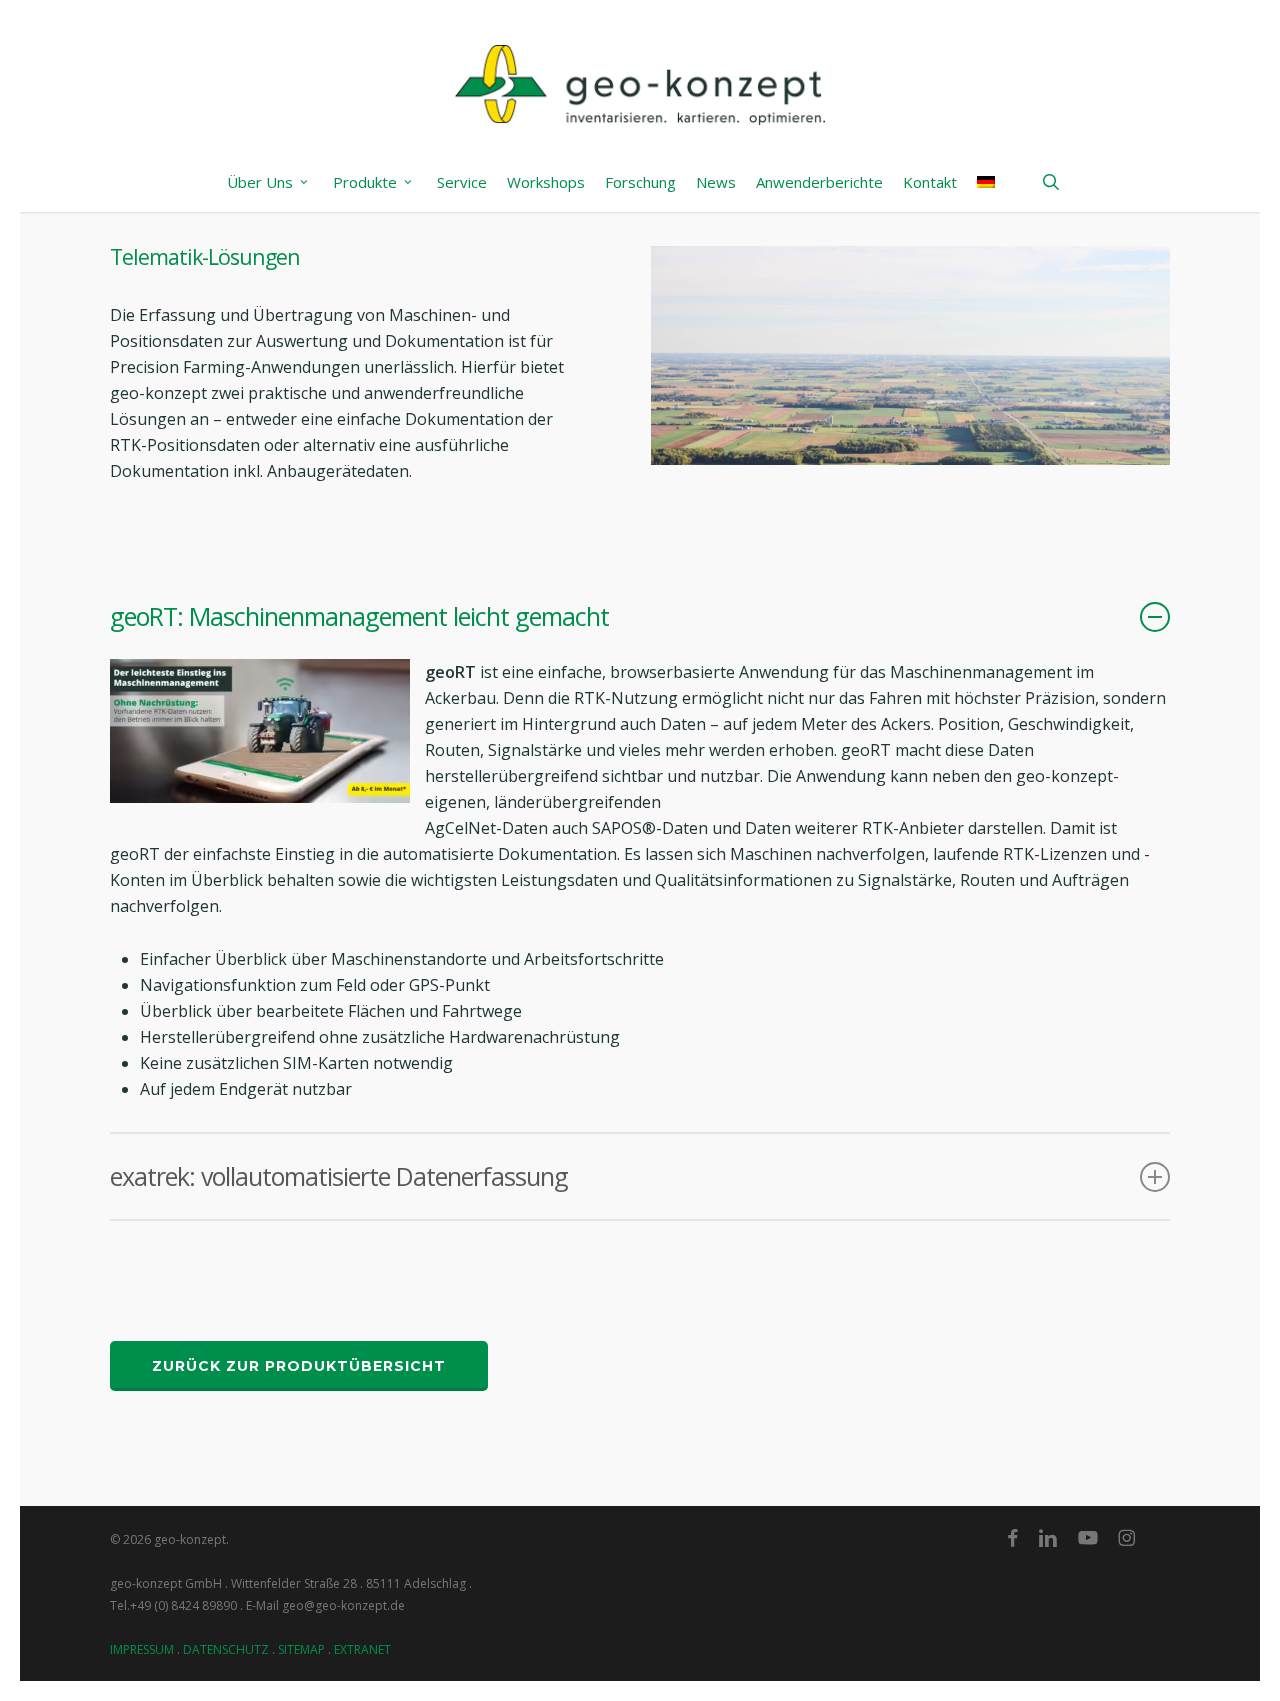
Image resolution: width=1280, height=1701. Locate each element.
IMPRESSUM (142, 1649)
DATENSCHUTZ (226, 1649)
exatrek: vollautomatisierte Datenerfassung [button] (339, 1176)
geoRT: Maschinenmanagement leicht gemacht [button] (359, 616)
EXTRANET (362, 1649)
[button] (299, 1366)
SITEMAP (301, 1649)
